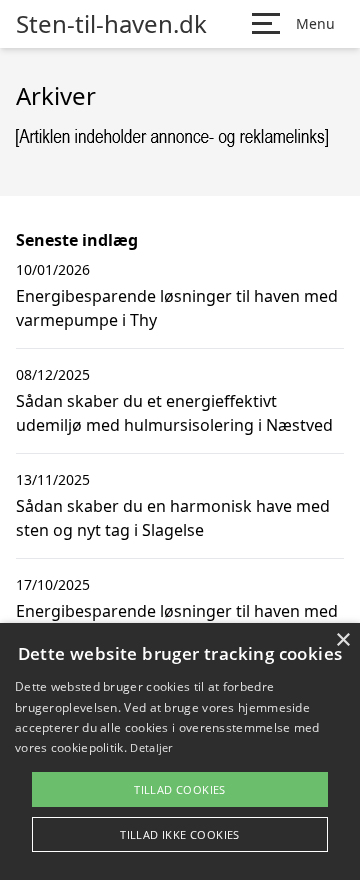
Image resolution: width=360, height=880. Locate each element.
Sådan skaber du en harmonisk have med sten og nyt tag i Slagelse (173, 518)
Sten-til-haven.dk (111, 24)
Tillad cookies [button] (180, 789)
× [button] (342, 640)
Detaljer (151, 747)
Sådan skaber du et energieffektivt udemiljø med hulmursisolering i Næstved (174, 413)
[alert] (180, 751)
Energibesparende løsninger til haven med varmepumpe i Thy (177, 308)
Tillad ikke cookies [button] (180, 834)
